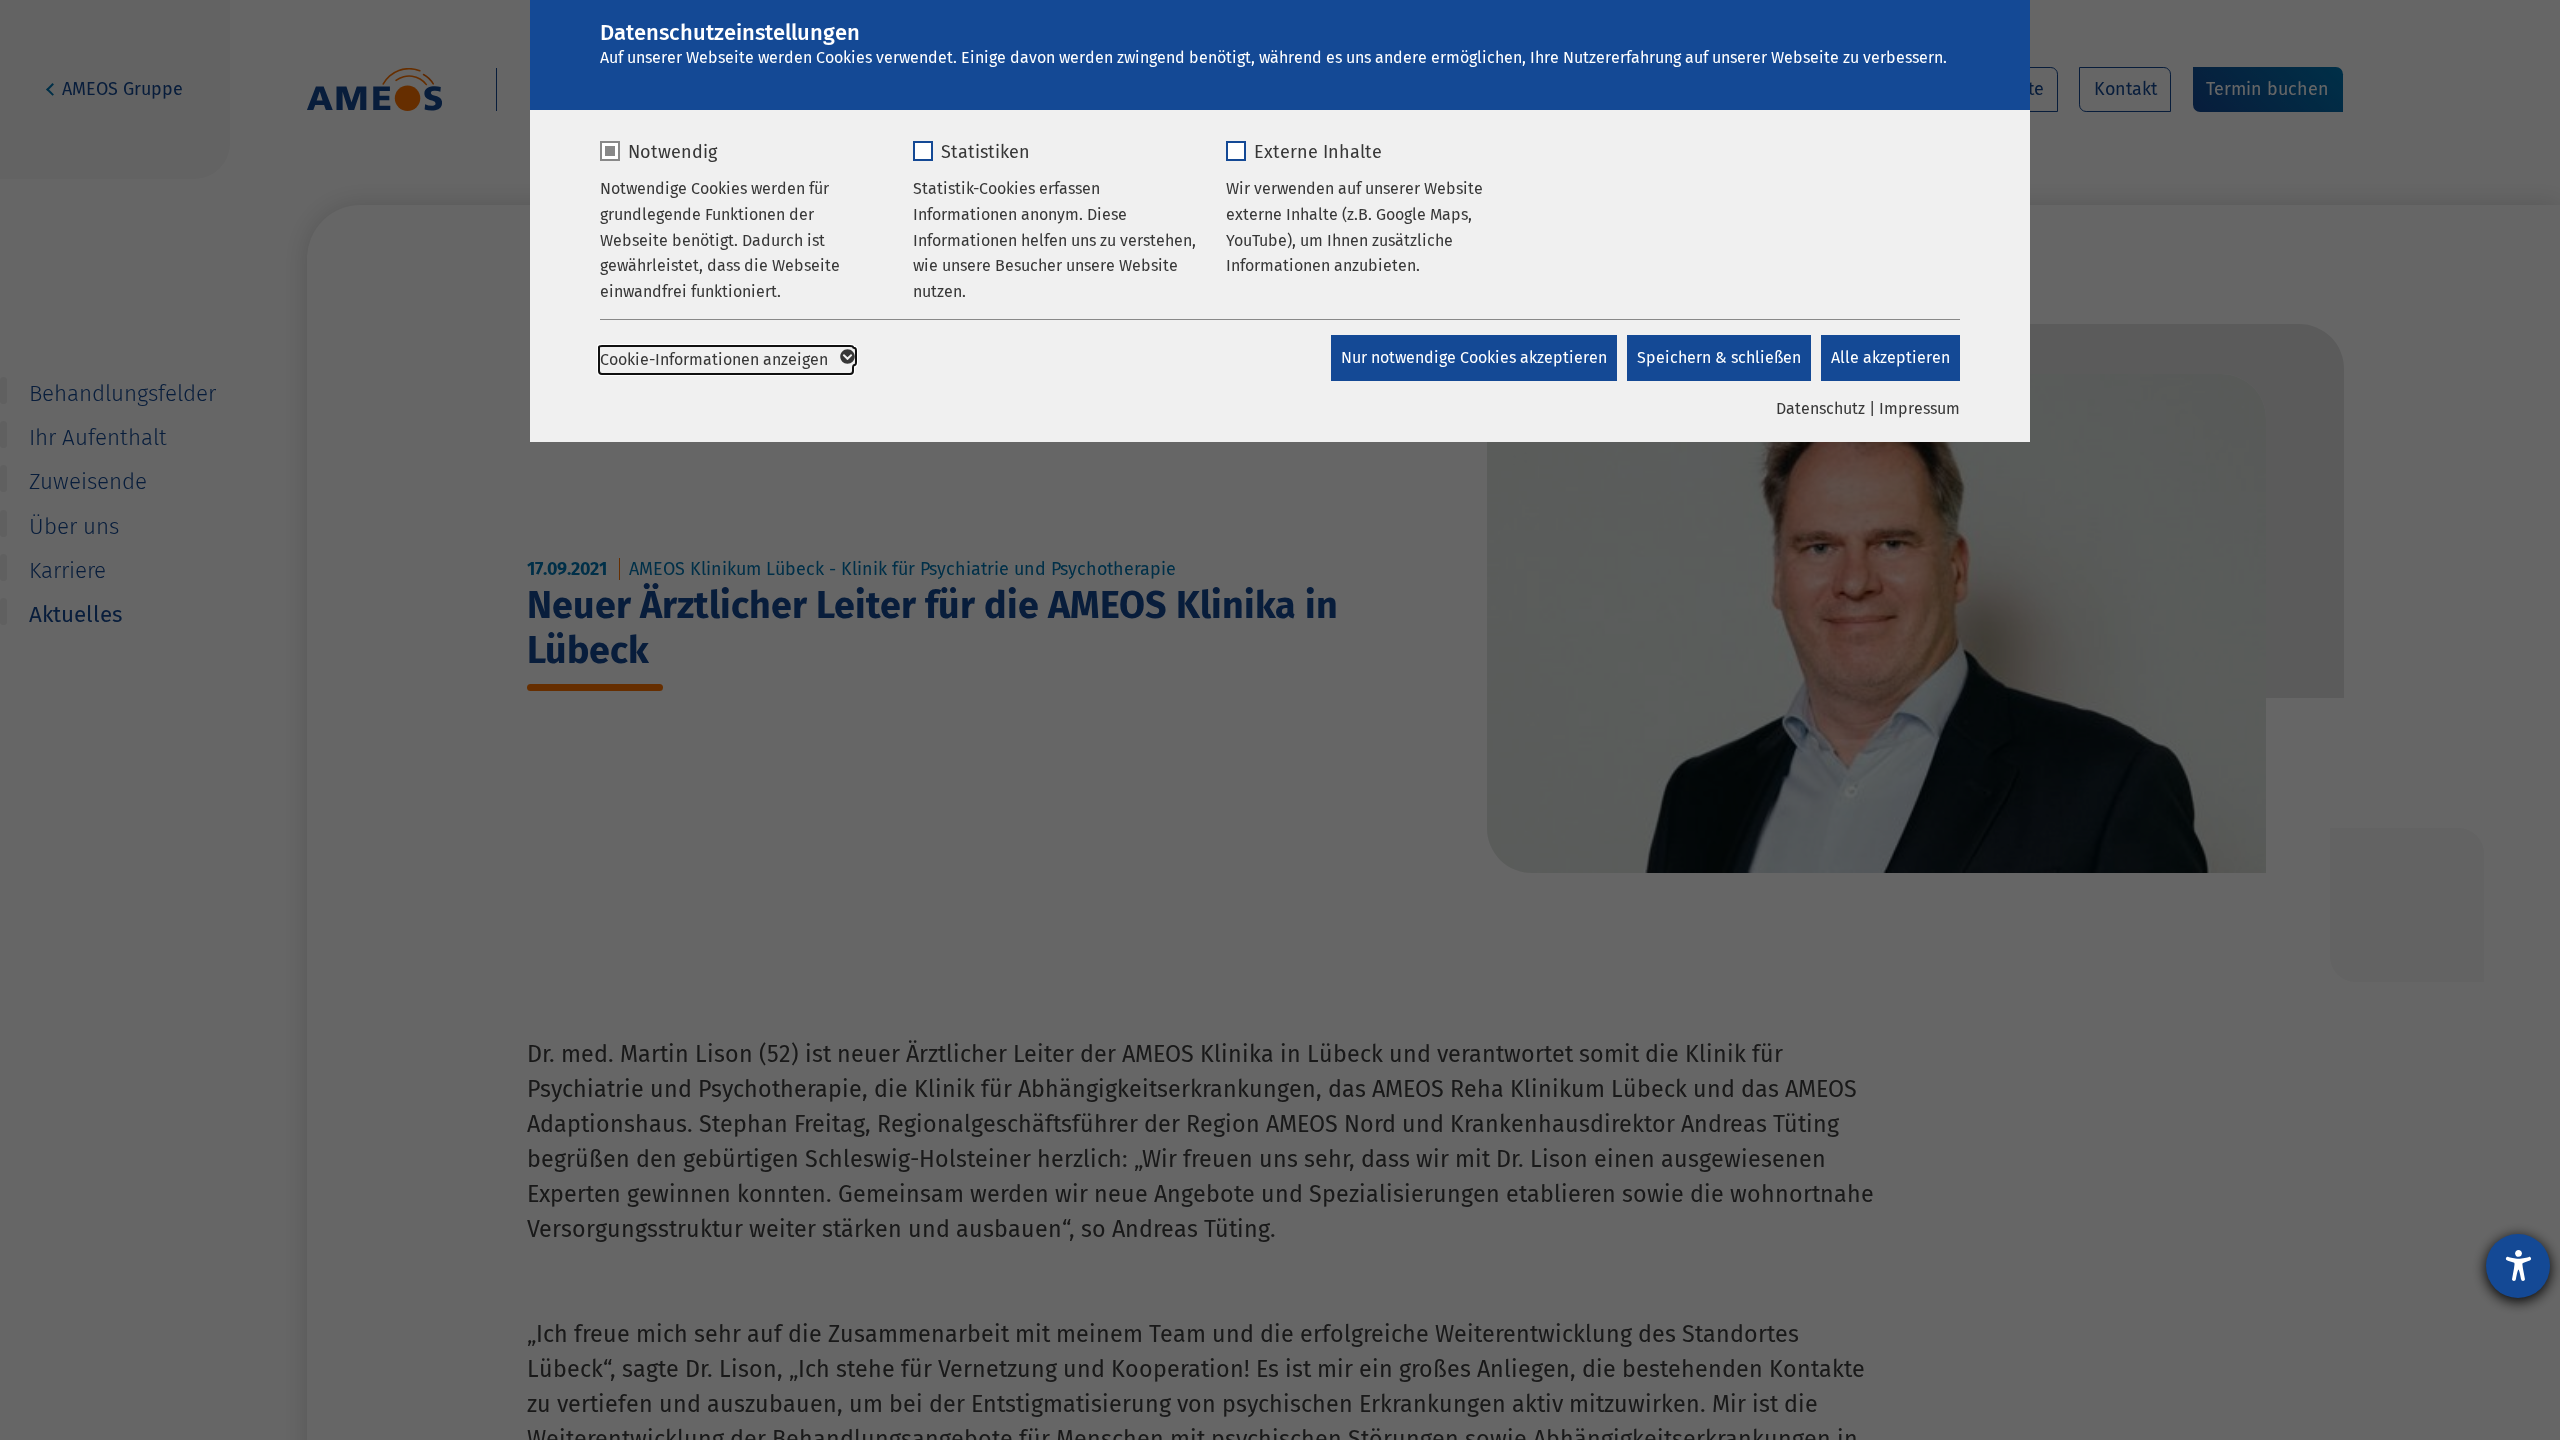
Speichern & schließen (1719, 357)
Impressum (1919, 408)
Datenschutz (1820, 408)
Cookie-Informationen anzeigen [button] (716, 359)
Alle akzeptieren (1890, 357)
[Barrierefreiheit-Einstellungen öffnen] (2518, 1266)
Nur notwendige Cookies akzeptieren (1474, 357)
